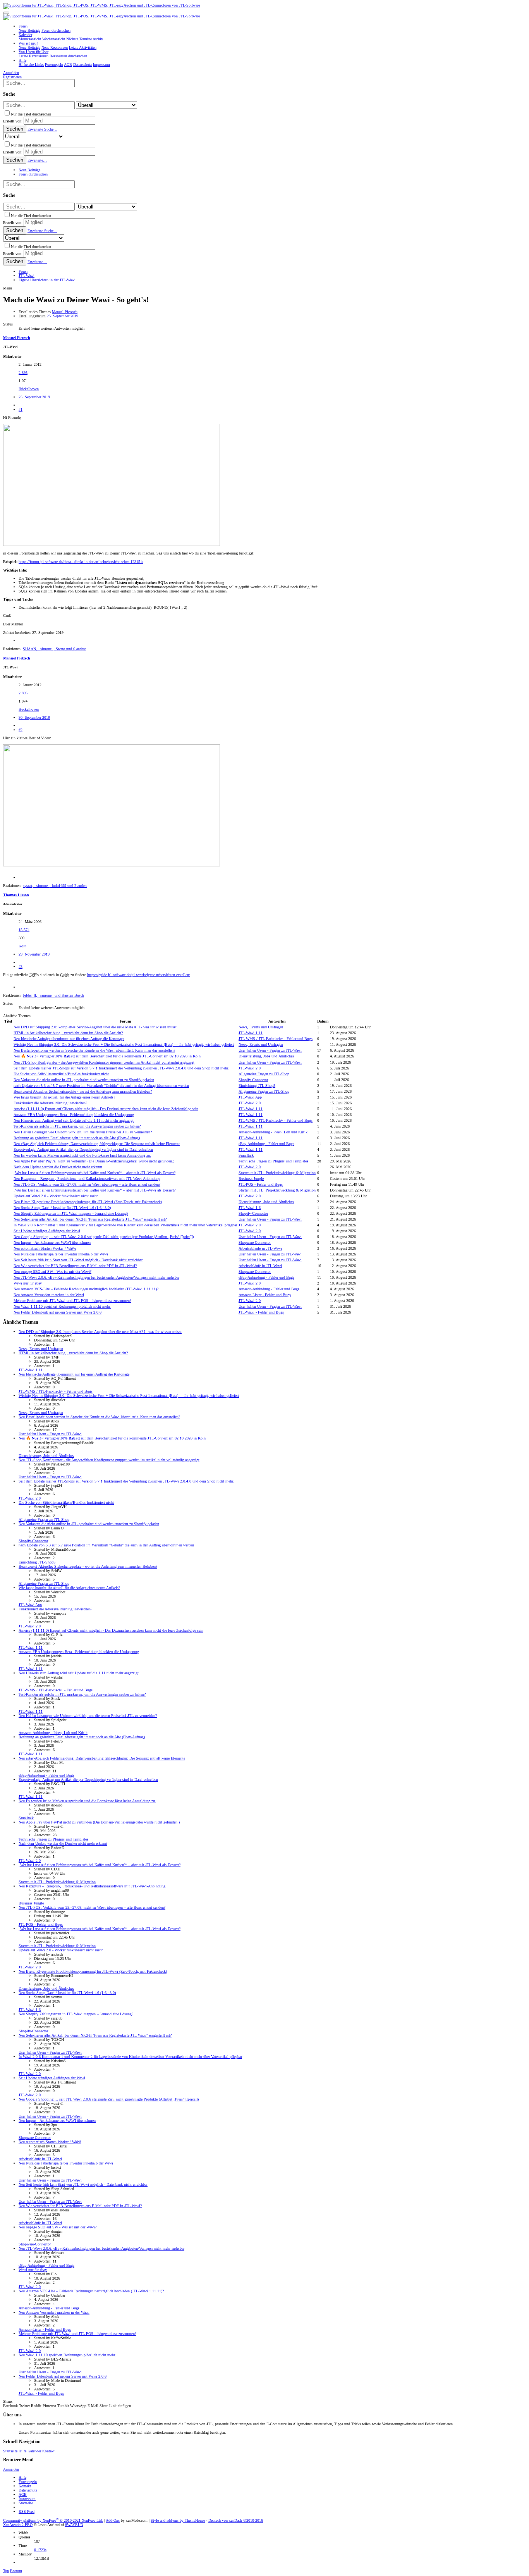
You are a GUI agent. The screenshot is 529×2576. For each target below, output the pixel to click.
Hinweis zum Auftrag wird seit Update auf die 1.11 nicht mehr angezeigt (74, 1120)
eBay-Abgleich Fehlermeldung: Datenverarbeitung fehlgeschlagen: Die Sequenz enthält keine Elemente (97, 1144)
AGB (23, 2494)
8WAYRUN (74, 2525)
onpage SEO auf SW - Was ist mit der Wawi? (52, 1272)
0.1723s (40, 2550)
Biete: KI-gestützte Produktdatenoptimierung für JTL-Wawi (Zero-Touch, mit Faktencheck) (88, 1202)
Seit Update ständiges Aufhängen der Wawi (47, 1231)
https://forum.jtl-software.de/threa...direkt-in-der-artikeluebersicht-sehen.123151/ (81, 562)
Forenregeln (28, 2482)
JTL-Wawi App (250, 1097)
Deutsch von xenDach (236, 2520)
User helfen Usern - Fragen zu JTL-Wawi (270, 1050)
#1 (21, 409)
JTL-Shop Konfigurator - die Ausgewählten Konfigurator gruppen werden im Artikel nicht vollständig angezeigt (104, 1062)
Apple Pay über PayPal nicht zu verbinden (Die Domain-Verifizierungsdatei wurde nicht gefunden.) (94, 1161)
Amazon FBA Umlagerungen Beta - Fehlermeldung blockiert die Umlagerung (74, 1115)
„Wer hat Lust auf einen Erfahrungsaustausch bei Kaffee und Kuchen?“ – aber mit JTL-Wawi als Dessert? (94, 1173)
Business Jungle (251, 1179)
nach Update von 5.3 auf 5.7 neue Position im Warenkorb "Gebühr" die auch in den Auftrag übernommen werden (101, 1086)
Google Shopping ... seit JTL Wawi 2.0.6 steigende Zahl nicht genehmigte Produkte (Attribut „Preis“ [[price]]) (104, 1237)
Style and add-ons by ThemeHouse (178, 2520)
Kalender (34, 2451)
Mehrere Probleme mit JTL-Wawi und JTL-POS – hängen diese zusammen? (72, 1301)
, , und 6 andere (54, 649)
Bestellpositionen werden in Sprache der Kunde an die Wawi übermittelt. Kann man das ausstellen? (94, 1050)
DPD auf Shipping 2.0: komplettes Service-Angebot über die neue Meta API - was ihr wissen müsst (95, 1027)
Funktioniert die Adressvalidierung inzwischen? (50, 1103)
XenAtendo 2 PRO (18, 2525)
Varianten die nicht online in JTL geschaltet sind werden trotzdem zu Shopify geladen (84, 1080)
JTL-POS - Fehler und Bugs (261, 1184)
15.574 (24, 930)
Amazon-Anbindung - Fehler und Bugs (269, 1289)
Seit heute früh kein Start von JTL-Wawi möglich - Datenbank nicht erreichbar (78, 1260)
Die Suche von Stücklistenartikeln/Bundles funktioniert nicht (61, 1074)
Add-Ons (113, 2520)
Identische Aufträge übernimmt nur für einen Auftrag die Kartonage (69, 1039)
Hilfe (22, 2451)
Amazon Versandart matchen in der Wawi (49, 1295)
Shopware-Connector (255, 1242)
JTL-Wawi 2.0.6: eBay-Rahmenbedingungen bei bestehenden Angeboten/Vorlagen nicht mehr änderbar (96, 1277)
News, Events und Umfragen (261, 1027)
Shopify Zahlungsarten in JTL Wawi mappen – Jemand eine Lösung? (71, 1213)
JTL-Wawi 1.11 (251, 1033)
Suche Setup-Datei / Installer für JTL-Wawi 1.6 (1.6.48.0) (62, 1208)
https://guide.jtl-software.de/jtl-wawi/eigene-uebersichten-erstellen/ (139, 975)
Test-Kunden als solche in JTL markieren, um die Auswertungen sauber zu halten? (77, 1126)
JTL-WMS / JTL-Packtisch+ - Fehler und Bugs (276, 1039)
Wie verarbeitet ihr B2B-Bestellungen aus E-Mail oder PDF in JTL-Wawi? (75, 1266)
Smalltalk (246, 1155)
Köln (22, 946)
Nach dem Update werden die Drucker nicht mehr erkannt (58, 1167)
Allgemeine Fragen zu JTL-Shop (264, 1074)
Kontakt (48, 2451)
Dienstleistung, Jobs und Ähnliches (266, 1056)
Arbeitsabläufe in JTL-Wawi (260, 1248)
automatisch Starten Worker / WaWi (45, 1248)
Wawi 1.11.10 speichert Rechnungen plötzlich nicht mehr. (62, 1306)
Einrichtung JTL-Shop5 (257, 1086)
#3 (21, 967)
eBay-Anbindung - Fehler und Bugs (266, 1144)
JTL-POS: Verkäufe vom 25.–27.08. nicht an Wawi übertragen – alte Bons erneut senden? (87, 1184)
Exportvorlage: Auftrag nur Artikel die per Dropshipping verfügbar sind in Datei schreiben (83, 1149)
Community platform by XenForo (53, 2520)
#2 (21, 730)
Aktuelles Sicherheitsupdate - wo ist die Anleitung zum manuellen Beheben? (83, 1091)
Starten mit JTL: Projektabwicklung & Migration (277, 1173)
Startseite (10, 2451)
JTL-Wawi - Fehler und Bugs (261, 1312)
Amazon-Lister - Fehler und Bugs (265, 1295)
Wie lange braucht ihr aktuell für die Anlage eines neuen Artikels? (64, 1097)
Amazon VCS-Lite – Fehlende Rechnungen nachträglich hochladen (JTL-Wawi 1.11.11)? (86, 1289)
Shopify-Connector (253, 1080)
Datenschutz (28, 2490)
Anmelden (11, 2469)
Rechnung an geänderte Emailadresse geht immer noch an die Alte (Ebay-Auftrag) (77, 1138)
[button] (6, 13)
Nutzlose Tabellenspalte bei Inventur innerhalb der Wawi (61, 1254)
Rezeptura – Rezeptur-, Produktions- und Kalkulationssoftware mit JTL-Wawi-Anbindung (87, 1179)
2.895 (23, 373)
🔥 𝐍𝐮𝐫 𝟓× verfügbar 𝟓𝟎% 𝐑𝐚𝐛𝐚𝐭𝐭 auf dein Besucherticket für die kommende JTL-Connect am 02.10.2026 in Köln (107, 1056)
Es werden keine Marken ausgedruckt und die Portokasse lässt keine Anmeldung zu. (82, 1155)
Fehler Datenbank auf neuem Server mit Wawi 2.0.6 (58, 1312)
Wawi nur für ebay (28, 1283)
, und (53, 995)
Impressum (27, 2499)
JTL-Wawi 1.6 (250, 1208)
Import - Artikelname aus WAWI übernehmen (52, 1242)
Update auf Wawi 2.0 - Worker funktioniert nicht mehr (56, 1196)
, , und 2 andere (55, 886)
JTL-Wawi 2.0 (250, 1068)
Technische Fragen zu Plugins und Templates (273, 1161)
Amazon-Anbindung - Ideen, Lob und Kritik (273, 1132)
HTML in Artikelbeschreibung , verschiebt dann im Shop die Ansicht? (68, 1033)
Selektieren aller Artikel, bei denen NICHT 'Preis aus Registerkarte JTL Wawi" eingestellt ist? (90, 1219)
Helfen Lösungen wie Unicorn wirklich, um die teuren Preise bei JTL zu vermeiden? (83, 1132)
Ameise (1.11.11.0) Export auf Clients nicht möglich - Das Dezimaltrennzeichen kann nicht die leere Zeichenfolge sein (106, 1109)
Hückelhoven (29, 389)
